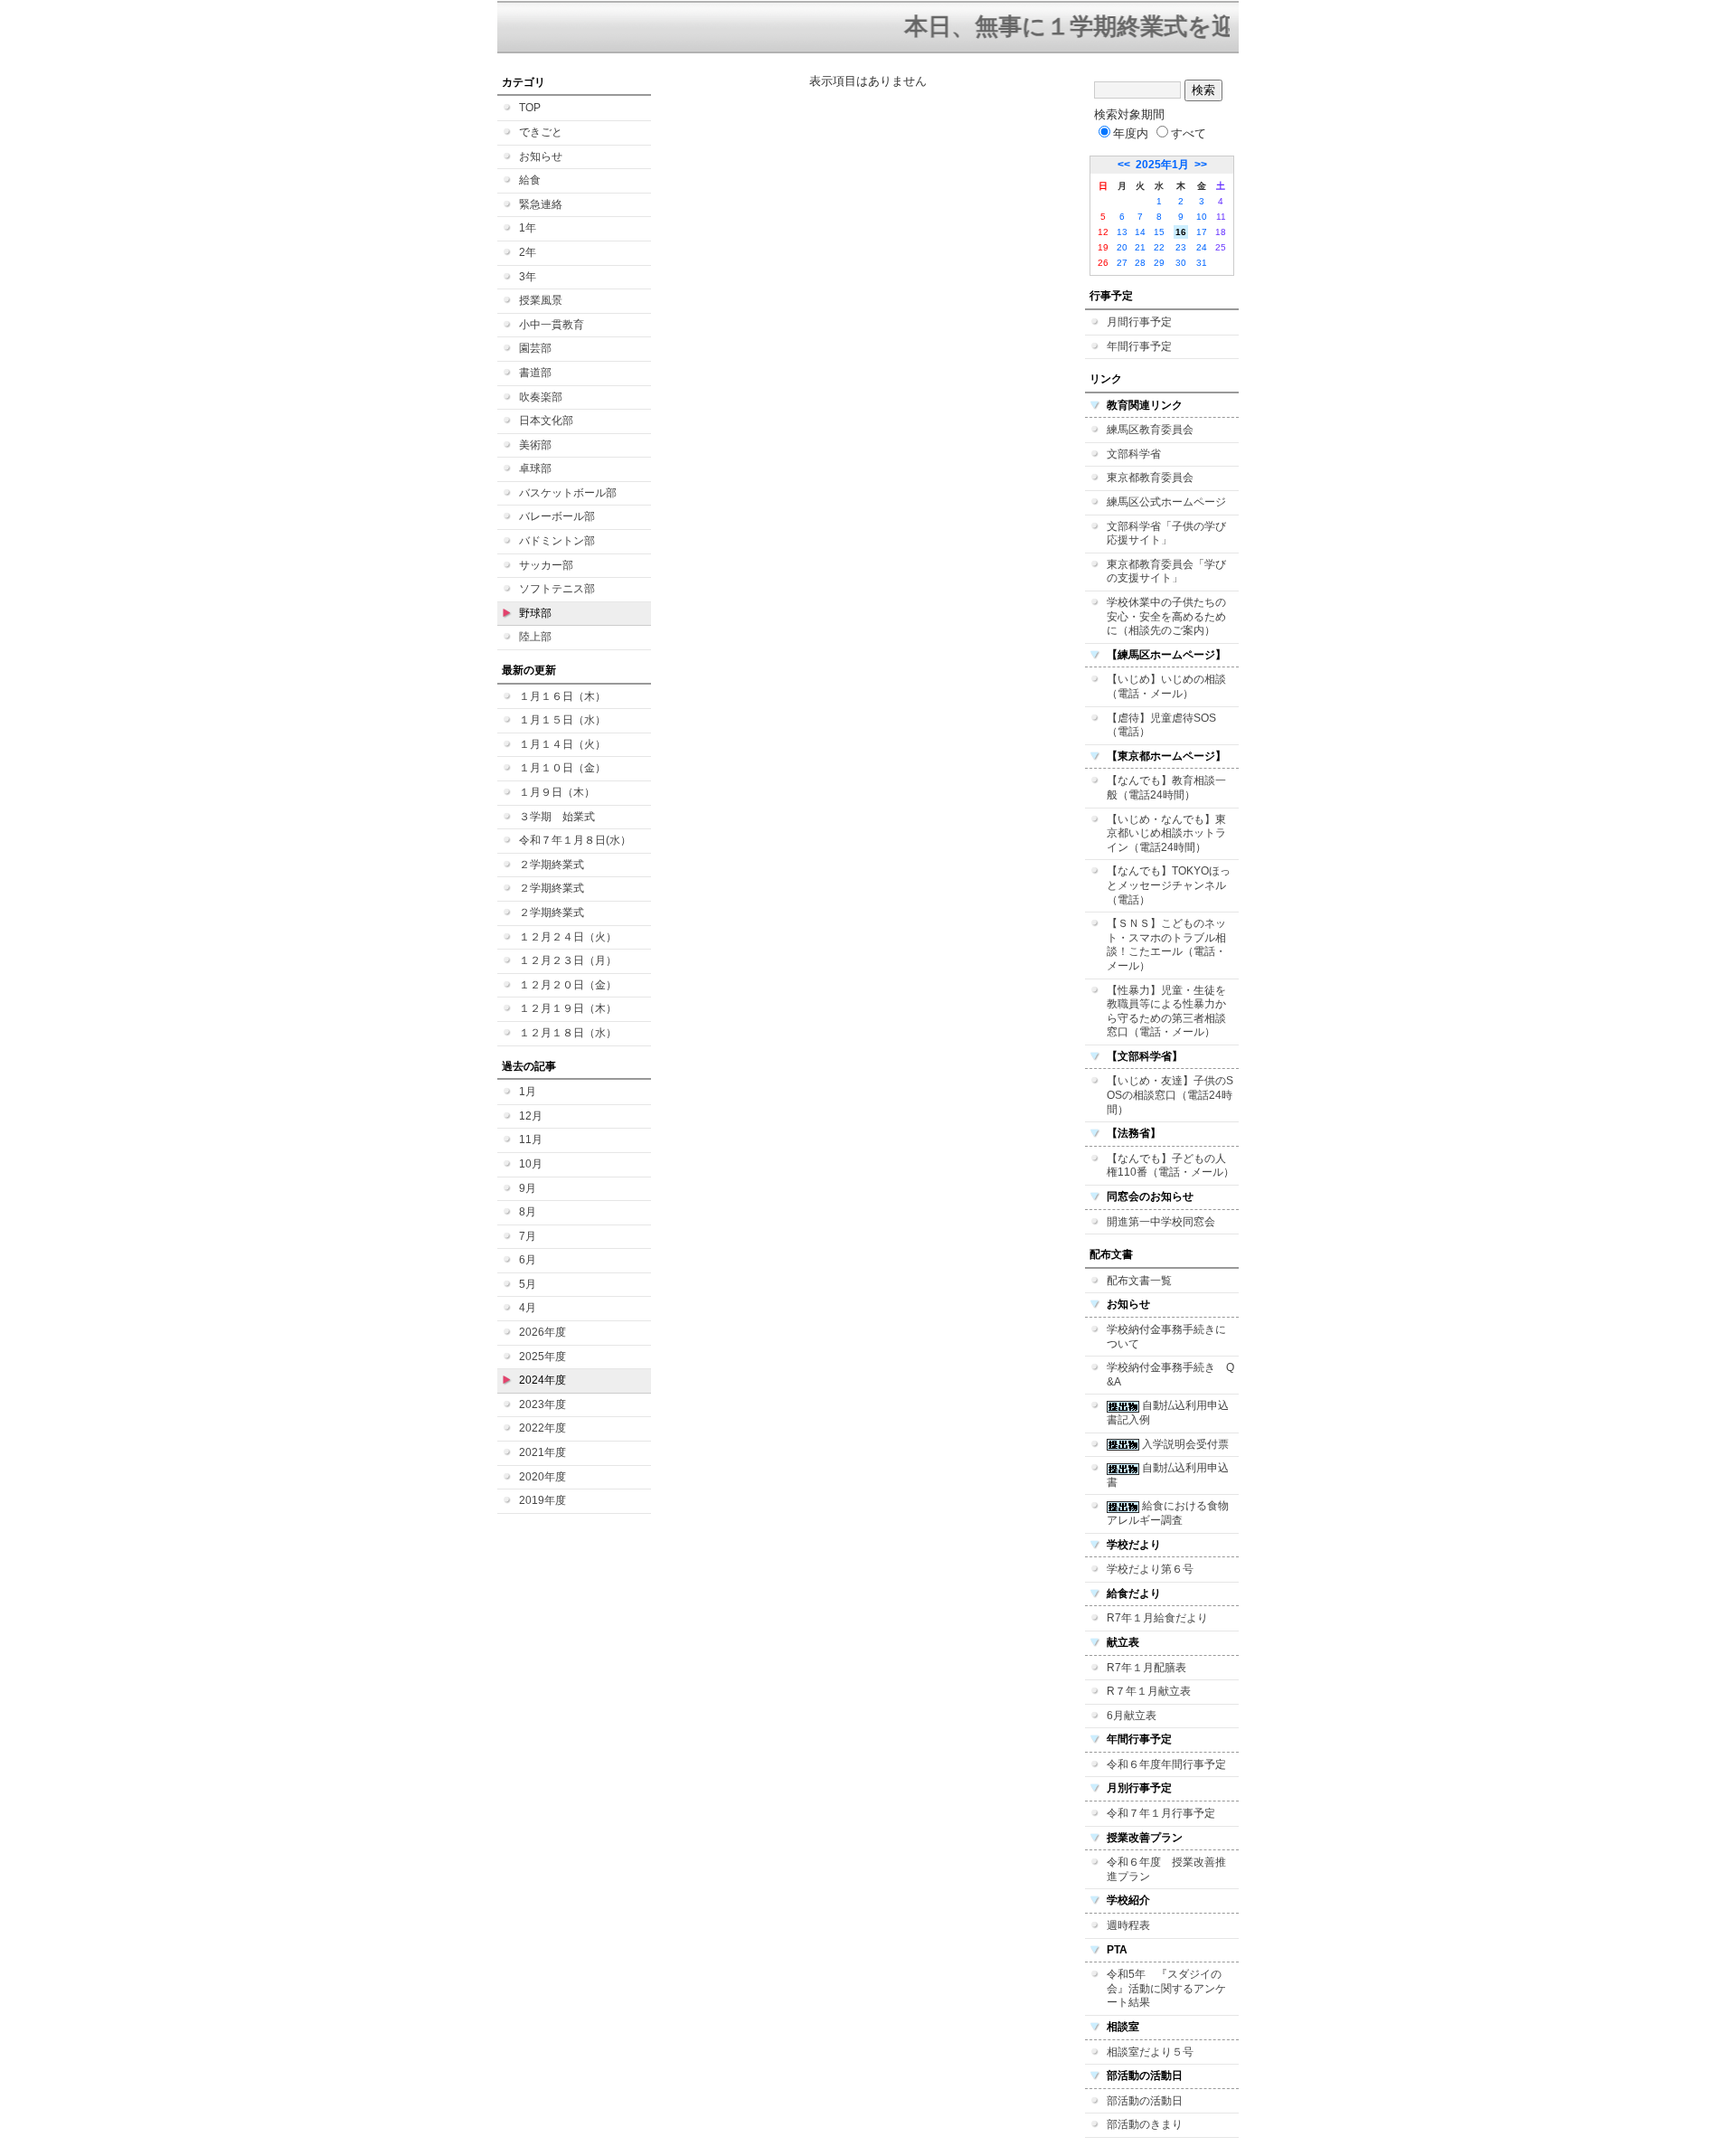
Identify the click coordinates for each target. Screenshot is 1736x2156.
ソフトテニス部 (557, 589)
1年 (528, 228)
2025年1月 (1162, 165)
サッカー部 (546, 565)
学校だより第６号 (1150, 1569)
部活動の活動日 (1145, 2101)
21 (1140, 247)
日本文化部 (546, 421)
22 (1159, 247)
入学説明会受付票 (1184, 1444)
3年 (528, 277)
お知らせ (541, 156)
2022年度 (542, 1428)
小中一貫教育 (552, 325)
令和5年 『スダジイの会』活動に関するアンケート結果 (1166, 1988)
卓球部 (535, 468)
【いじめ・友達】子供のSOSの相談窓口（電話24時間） (1170, 1095)
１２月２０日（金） (568, 985)
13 (1122, 232)
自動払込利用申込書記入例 (1168, 1413)
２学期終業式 (552, 865)
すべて (1189, 133)
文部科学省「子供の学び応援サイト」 (1166, 534)
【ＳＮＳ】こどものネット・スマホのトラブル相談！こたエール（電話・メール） (1166, 945)
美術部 (535, 445)
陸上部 (535, 637)
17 (1202, 232)
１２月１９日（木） (568, 1008)
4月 (528, 1308)
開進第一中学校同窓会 (1161, 1222)
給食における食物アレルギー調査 (1168, 1513)
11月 (531, 1139)
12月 (531, 1116)
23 (1181, 247)
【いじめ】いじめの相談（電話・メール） (1166, 686)
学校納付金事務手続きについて (1166, 1337)
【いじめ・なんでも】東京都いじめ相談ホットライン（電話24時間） (1166, 833)
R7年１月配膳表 (1146, 1668)
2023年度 (542, 1404)
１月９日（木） (557, 792)
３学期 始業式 (557, 817)
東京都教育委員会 (1150, 478)
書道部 (535, 373)
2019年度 (542, 1500)
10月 (531, 1164)
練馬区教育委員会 (1150, 430)
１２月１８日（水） (568, 1033)
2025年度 (542, 1357)
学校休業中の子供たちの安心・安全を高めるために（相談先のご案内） (1166, 616)
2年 (528, 252)
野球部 (535, 613)
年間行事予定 (1139, 346)
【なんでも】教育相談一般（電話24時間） (1166, 788)
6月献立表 (1132, 1716)
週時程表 (1128, 1925)
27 (1122, 263)
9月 (528, 1188)
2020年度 (542, 1477)
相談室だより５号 (1150, 2052)
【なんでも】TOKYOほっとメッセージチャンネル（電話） (1169, 885)
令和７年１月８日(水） (575, 840)
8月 (528, 1212)
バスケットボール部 (568, 493)
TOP (530, 108)
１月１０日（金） (562, 768)
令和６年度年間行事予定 (1166, 1764)
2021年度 (542, 1452)
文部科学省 (1134, 454)
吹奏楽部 (541, 397)
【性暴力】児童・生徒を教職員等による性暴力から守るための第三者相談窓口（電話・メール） (1166, 1012)
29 (1159, 263)
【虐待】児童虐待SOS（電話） (1161, 725)
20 (1122, 247)
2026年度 (542, 1332)
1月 (528, 1092)
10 (1202, 217)
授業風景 (541, 300)
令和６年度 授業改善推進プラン (1166, 1869)
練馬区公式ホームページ (1166, 502)
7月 (528, 1236)
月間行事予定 (1139, 322)
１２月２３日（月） (568, 960)
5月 (528, 1284)
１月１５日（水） (562, 720)
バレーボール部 (557, 516)
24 (1202, 247)
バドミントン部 (557, 541)
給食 (530, 180)
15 (1159, 232)
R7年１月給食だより (1157, 1618)
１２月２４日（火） (568, 937)
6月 (528, 1260)
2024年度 (542, 1380)
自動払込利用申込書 (1168, 1475)
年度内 (1131, 133)
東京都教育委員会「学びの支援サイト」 (1166, 572)
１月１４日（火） (562, 744)
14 (1140, 232)
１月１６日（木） (562, 696)
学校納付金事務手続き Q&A (1170, 1375)
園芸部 (535, 348)
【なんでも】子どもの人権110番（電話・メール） (1170, 1166)
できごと (541, 132)
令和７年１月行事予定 (1161, 1813)
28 (1140, 263)
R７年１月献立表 (1149, 1691)
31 (1202, 263)
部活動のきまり (1145, 2124)
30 (1181, 263)
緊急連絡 (541, 204)
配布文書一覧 (1139, 1281)
